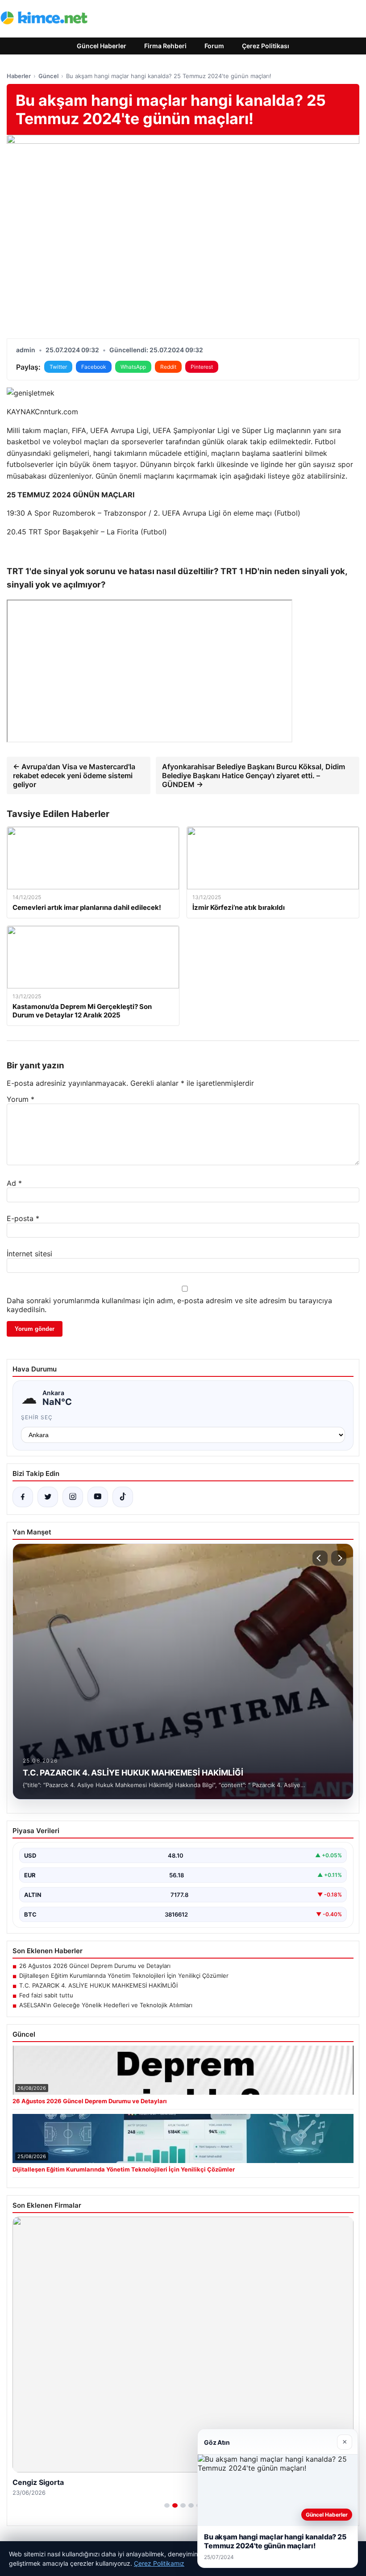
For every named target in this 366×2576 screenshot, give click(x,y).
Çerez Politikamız (159, 2563)
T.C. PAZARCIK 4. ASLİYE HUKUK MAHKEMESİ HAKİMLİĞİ (98, 1985)
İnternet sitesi (29, 1254)
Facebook (94, 367)
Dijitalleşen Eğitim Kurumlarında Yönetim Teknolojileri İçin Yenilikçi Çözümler (124, 1976)
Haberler (19, 76)
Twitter (58, 367)
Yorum (21, 1099)
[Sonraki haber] (339, 1558)
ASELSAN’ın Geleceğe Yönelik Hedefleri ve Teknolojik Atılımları (106, 2005)
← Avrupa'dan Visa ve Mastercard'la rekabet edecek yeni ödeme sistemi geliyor (74, 775)
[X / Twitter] (48, 1497)
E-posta (23, 1218)
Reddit (168, 367)
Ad (14, 1183)
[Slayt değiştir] (167, 2505)
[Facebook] (23, 1497)
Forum (214, 46)
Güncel (48, 76)
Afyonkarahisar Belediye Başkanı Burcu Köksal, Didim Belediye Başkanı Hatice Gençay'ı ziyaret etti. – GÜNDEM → (254, 775)
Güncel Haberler (102, 46)
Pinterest (202, 367)
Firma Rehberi (165, 46)
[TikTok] (123, 1497)
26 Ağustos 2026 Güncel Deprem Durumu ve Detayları (95, 1966)
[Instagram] (73, 1497)
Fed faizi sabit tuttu (46, 1995)
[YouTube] (98, 1497)
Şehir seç (37, 1417)
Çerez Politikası (266, 46)
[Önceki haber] (320, 1558)
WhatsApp (133, 367)
